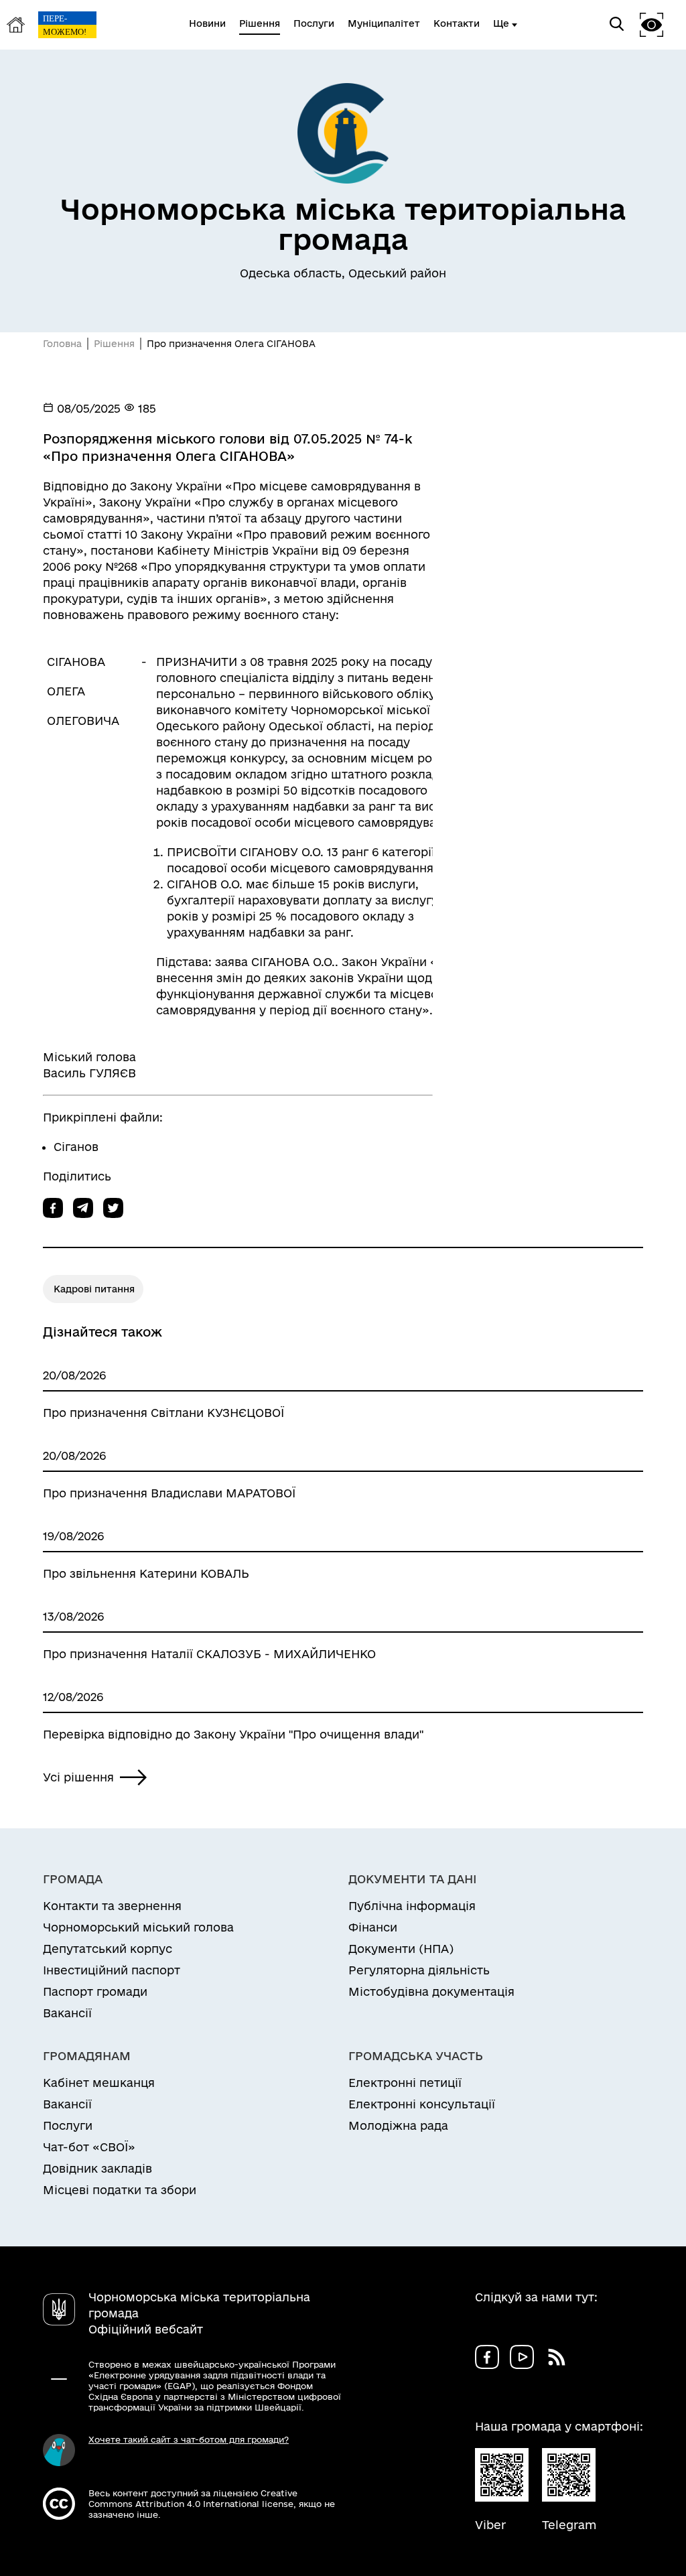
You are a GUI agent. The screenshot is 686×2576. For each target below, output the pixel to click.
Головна (62, 344)
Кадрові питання (94, 1289)
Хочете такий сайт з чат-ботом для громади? (189, 2439)
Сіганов (76, 1147)
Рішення (114, 344)
